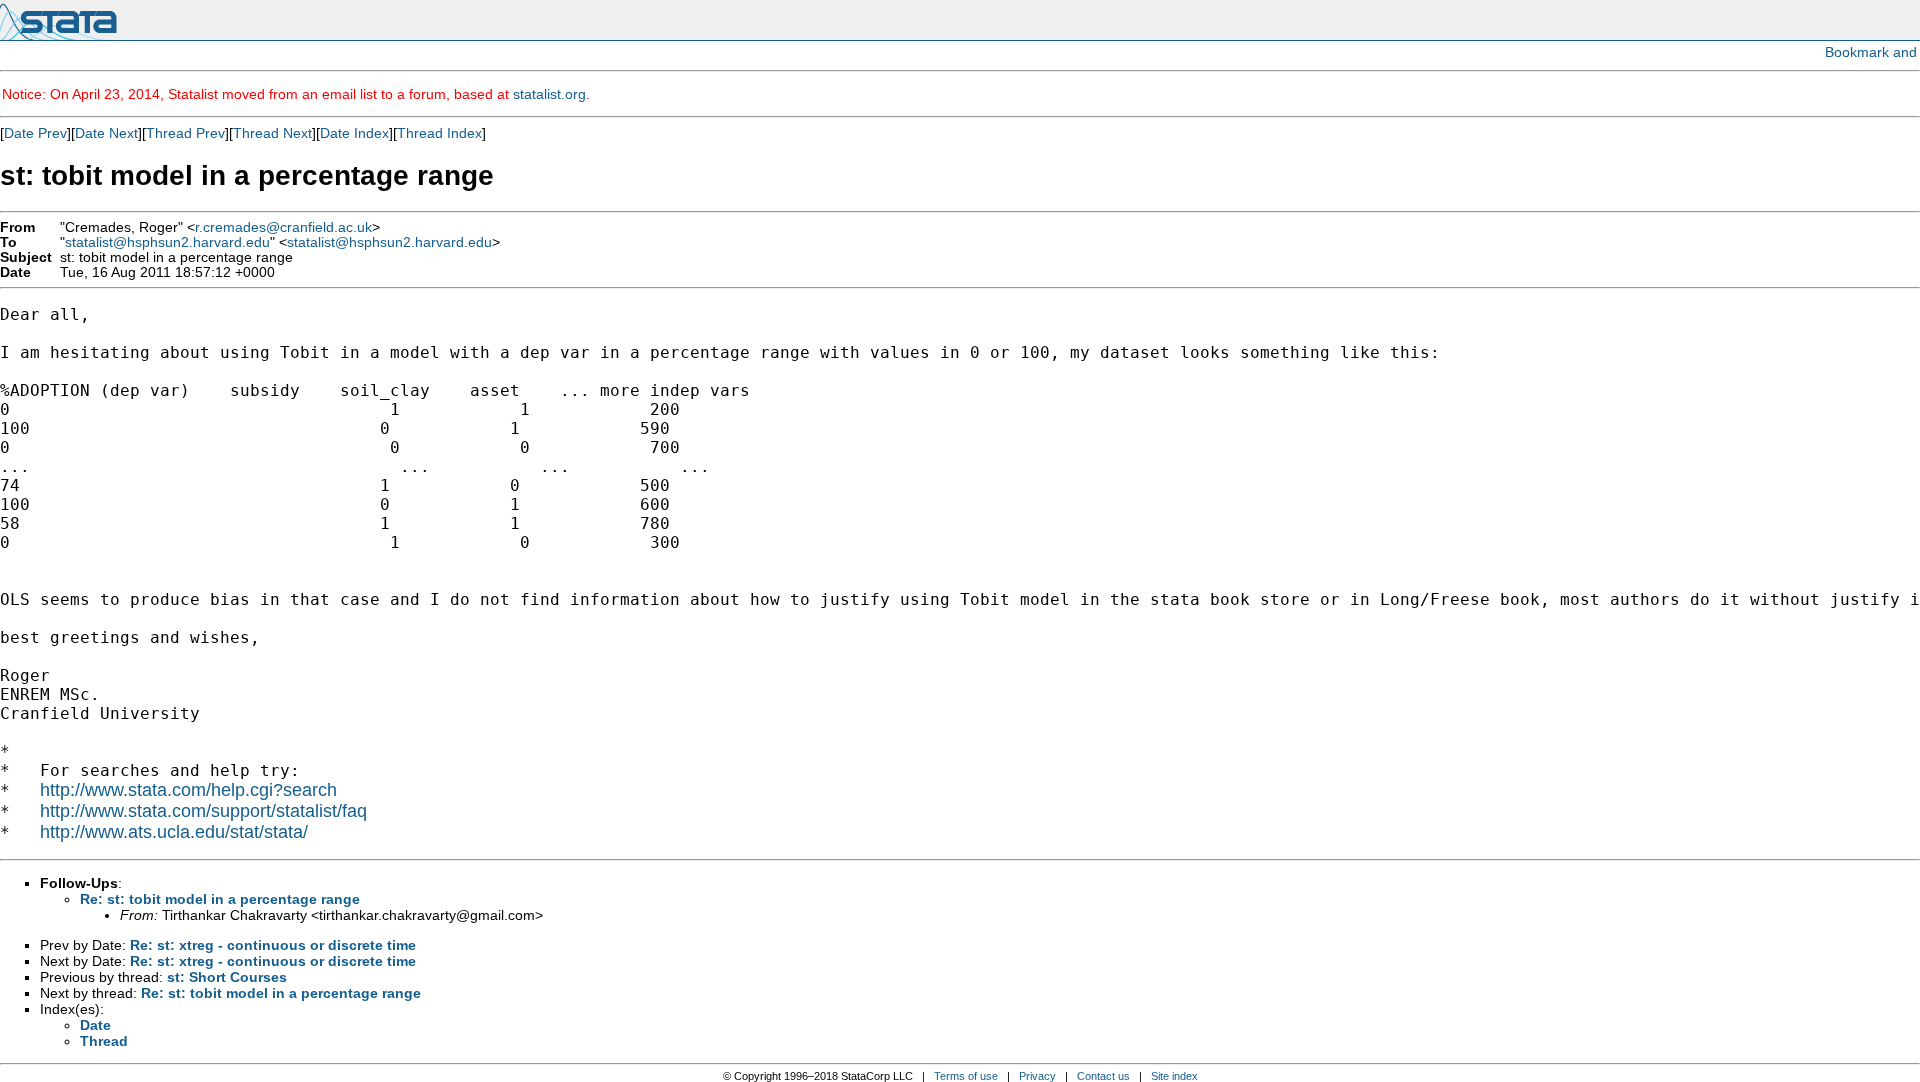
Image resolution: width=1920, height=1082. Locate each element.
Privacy (1037, 1076)
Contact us (1103, 1076)
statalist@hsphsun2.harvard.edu (167, 242)
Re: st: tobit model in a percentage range (220, 899)
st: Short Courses (227, 977)
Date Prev (35, 133)
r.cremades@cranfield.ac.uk (283, 227)
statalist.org (549, 94)
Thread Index (439, 133)
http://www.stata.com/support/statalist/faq (203, 811)
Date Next (106, 133)
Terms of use (966, 1076)
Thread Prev (185, 133)
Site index (1174, 1076)
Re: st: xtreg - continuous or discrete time (273, 945)
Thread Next (272, 133)
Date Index (354, 133)
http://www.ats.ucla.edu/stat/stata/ (174, 832)
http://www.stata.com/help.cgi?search (188, 790)
